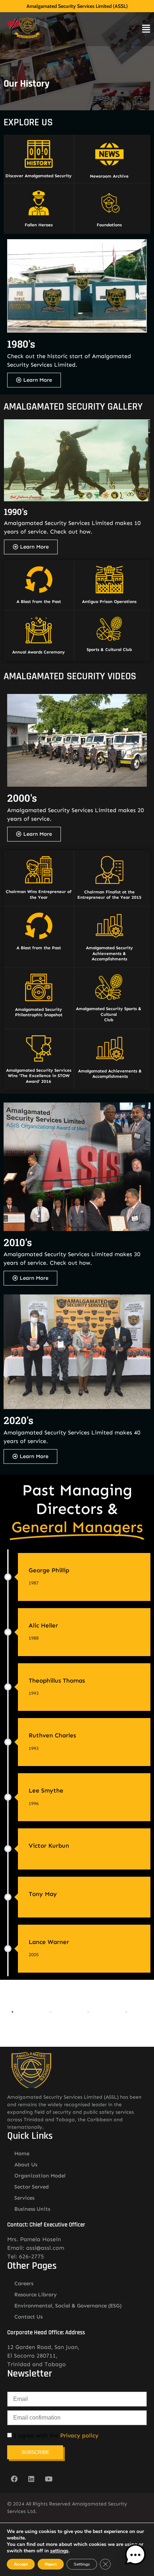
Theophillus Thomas (57, 1680)
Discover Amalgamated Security (38, 176)
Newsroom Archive (109, 176)
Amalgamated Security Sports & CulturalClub (109, 1014)
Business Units (32, 2209)
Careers (24, 2283)
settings (59, 2551)
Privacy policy (79, 2435)
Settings (82, 2564)
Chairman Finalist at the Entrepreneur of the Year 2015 (109, 895)
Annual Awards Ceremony (38, 652)
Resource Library (36, 2295)
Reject (51, 2564)
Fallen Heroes (39, 225)
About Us (26, 2165)
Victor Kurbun (49, 1846)
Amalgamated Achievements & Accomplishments (110, 1074)
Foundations (109, 225)
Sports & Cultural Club (109, 650)
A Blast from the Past (39, 602)
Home (22, 2153)
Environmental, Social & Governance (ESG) (68, 2306)
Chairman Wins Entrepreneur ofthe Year (39, 894)
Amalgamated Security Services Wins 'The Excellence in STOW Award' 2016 (39, 1076)
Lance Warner (49, 1942)
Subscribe (35, 2452)
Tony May (43, 1894)
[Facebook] (14, 2479)
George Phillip (49, 1570)
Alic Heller (43, 1625)
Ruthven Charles (52, 1735)
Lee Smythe (46, 1790)
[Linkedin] (31, 2479)
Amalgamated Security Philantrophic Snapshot (39, 1012)
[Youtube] (48, 2479)
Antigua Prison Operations (109, 602)
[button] (135, 2556)
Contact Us (28, 2317)
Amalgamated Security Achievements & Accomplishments (109, 953)
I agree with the (55, 2436)
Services (24, 2198)
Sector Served (32, 2187)
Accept (21, 2564)
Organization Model (40, 2176)
